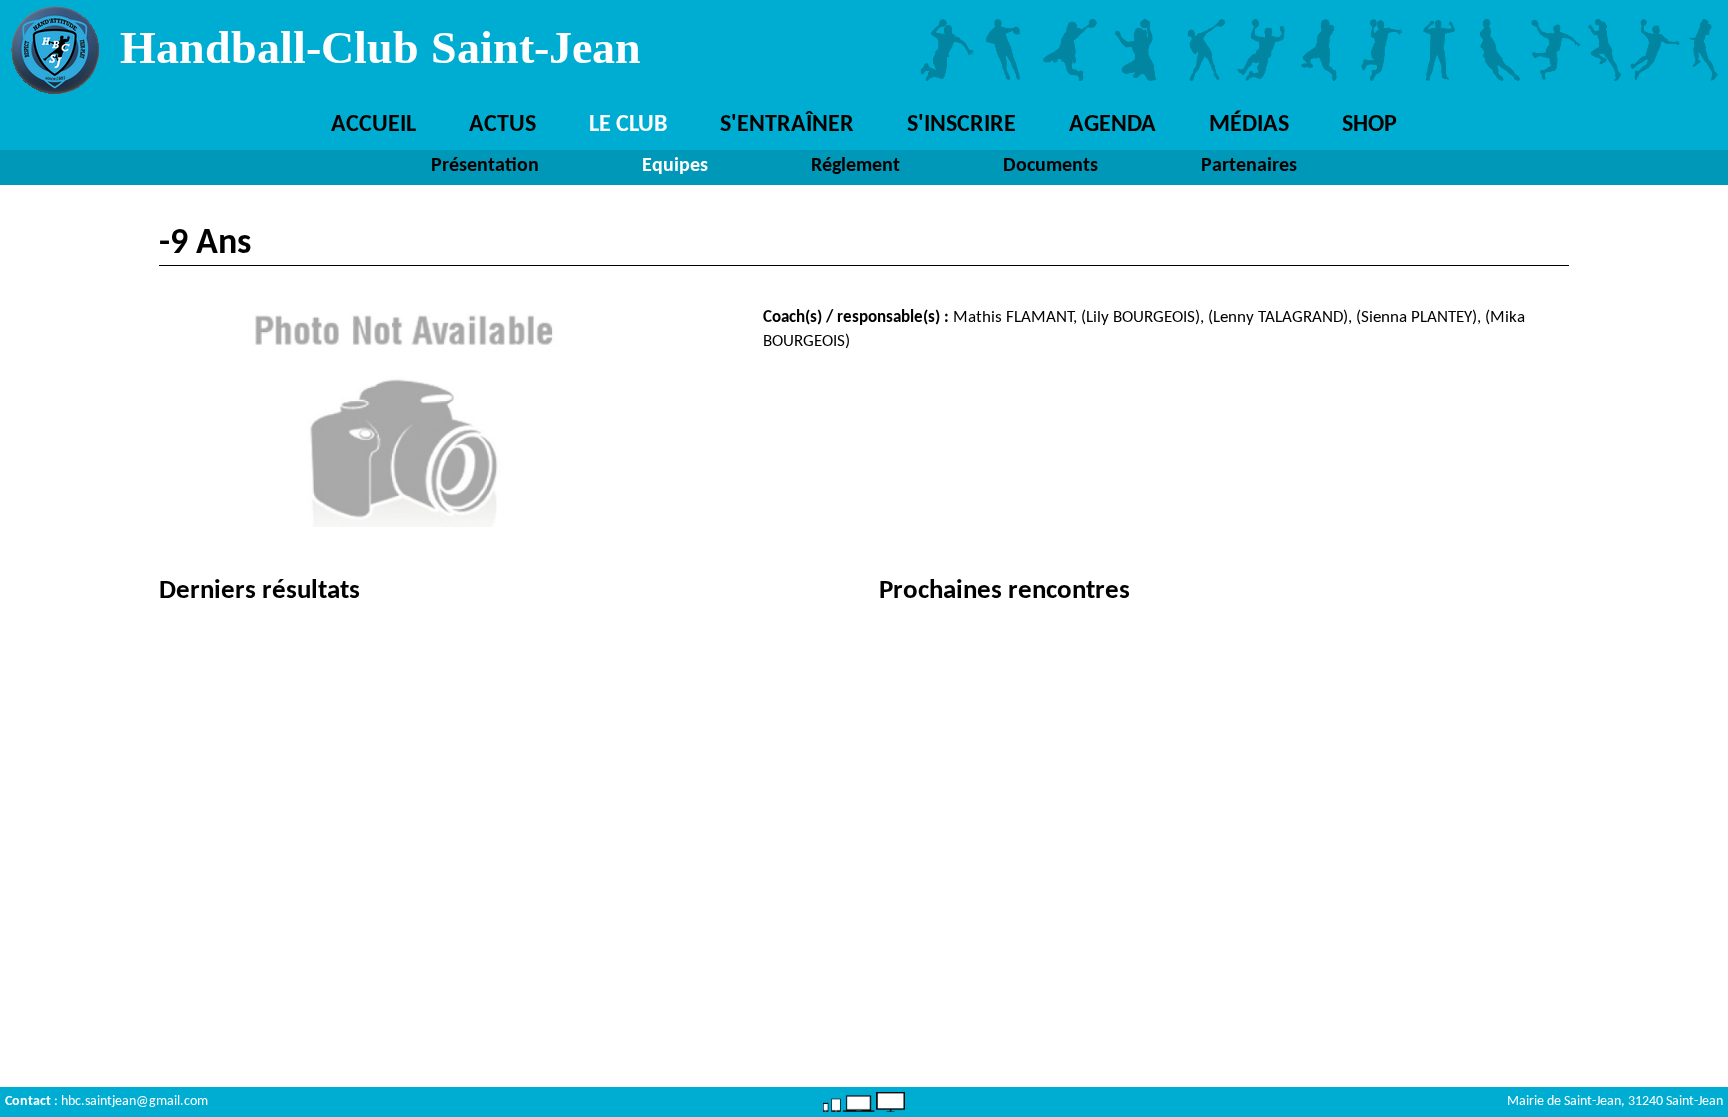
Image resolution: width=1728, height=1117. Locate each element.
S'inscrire (961, 125)
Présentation (485, 166)
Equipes (675, 166)
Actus (502, 125)
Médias (1249, 125)
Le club (628, 125)
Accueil (373, 125)
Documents (1050, 166)
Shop (1369, 125)
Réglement (855, 166)
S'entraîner (787, 125)
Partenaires (1249, 166)
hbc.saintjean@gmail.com (134, 1101)
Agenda (1112, 125)
